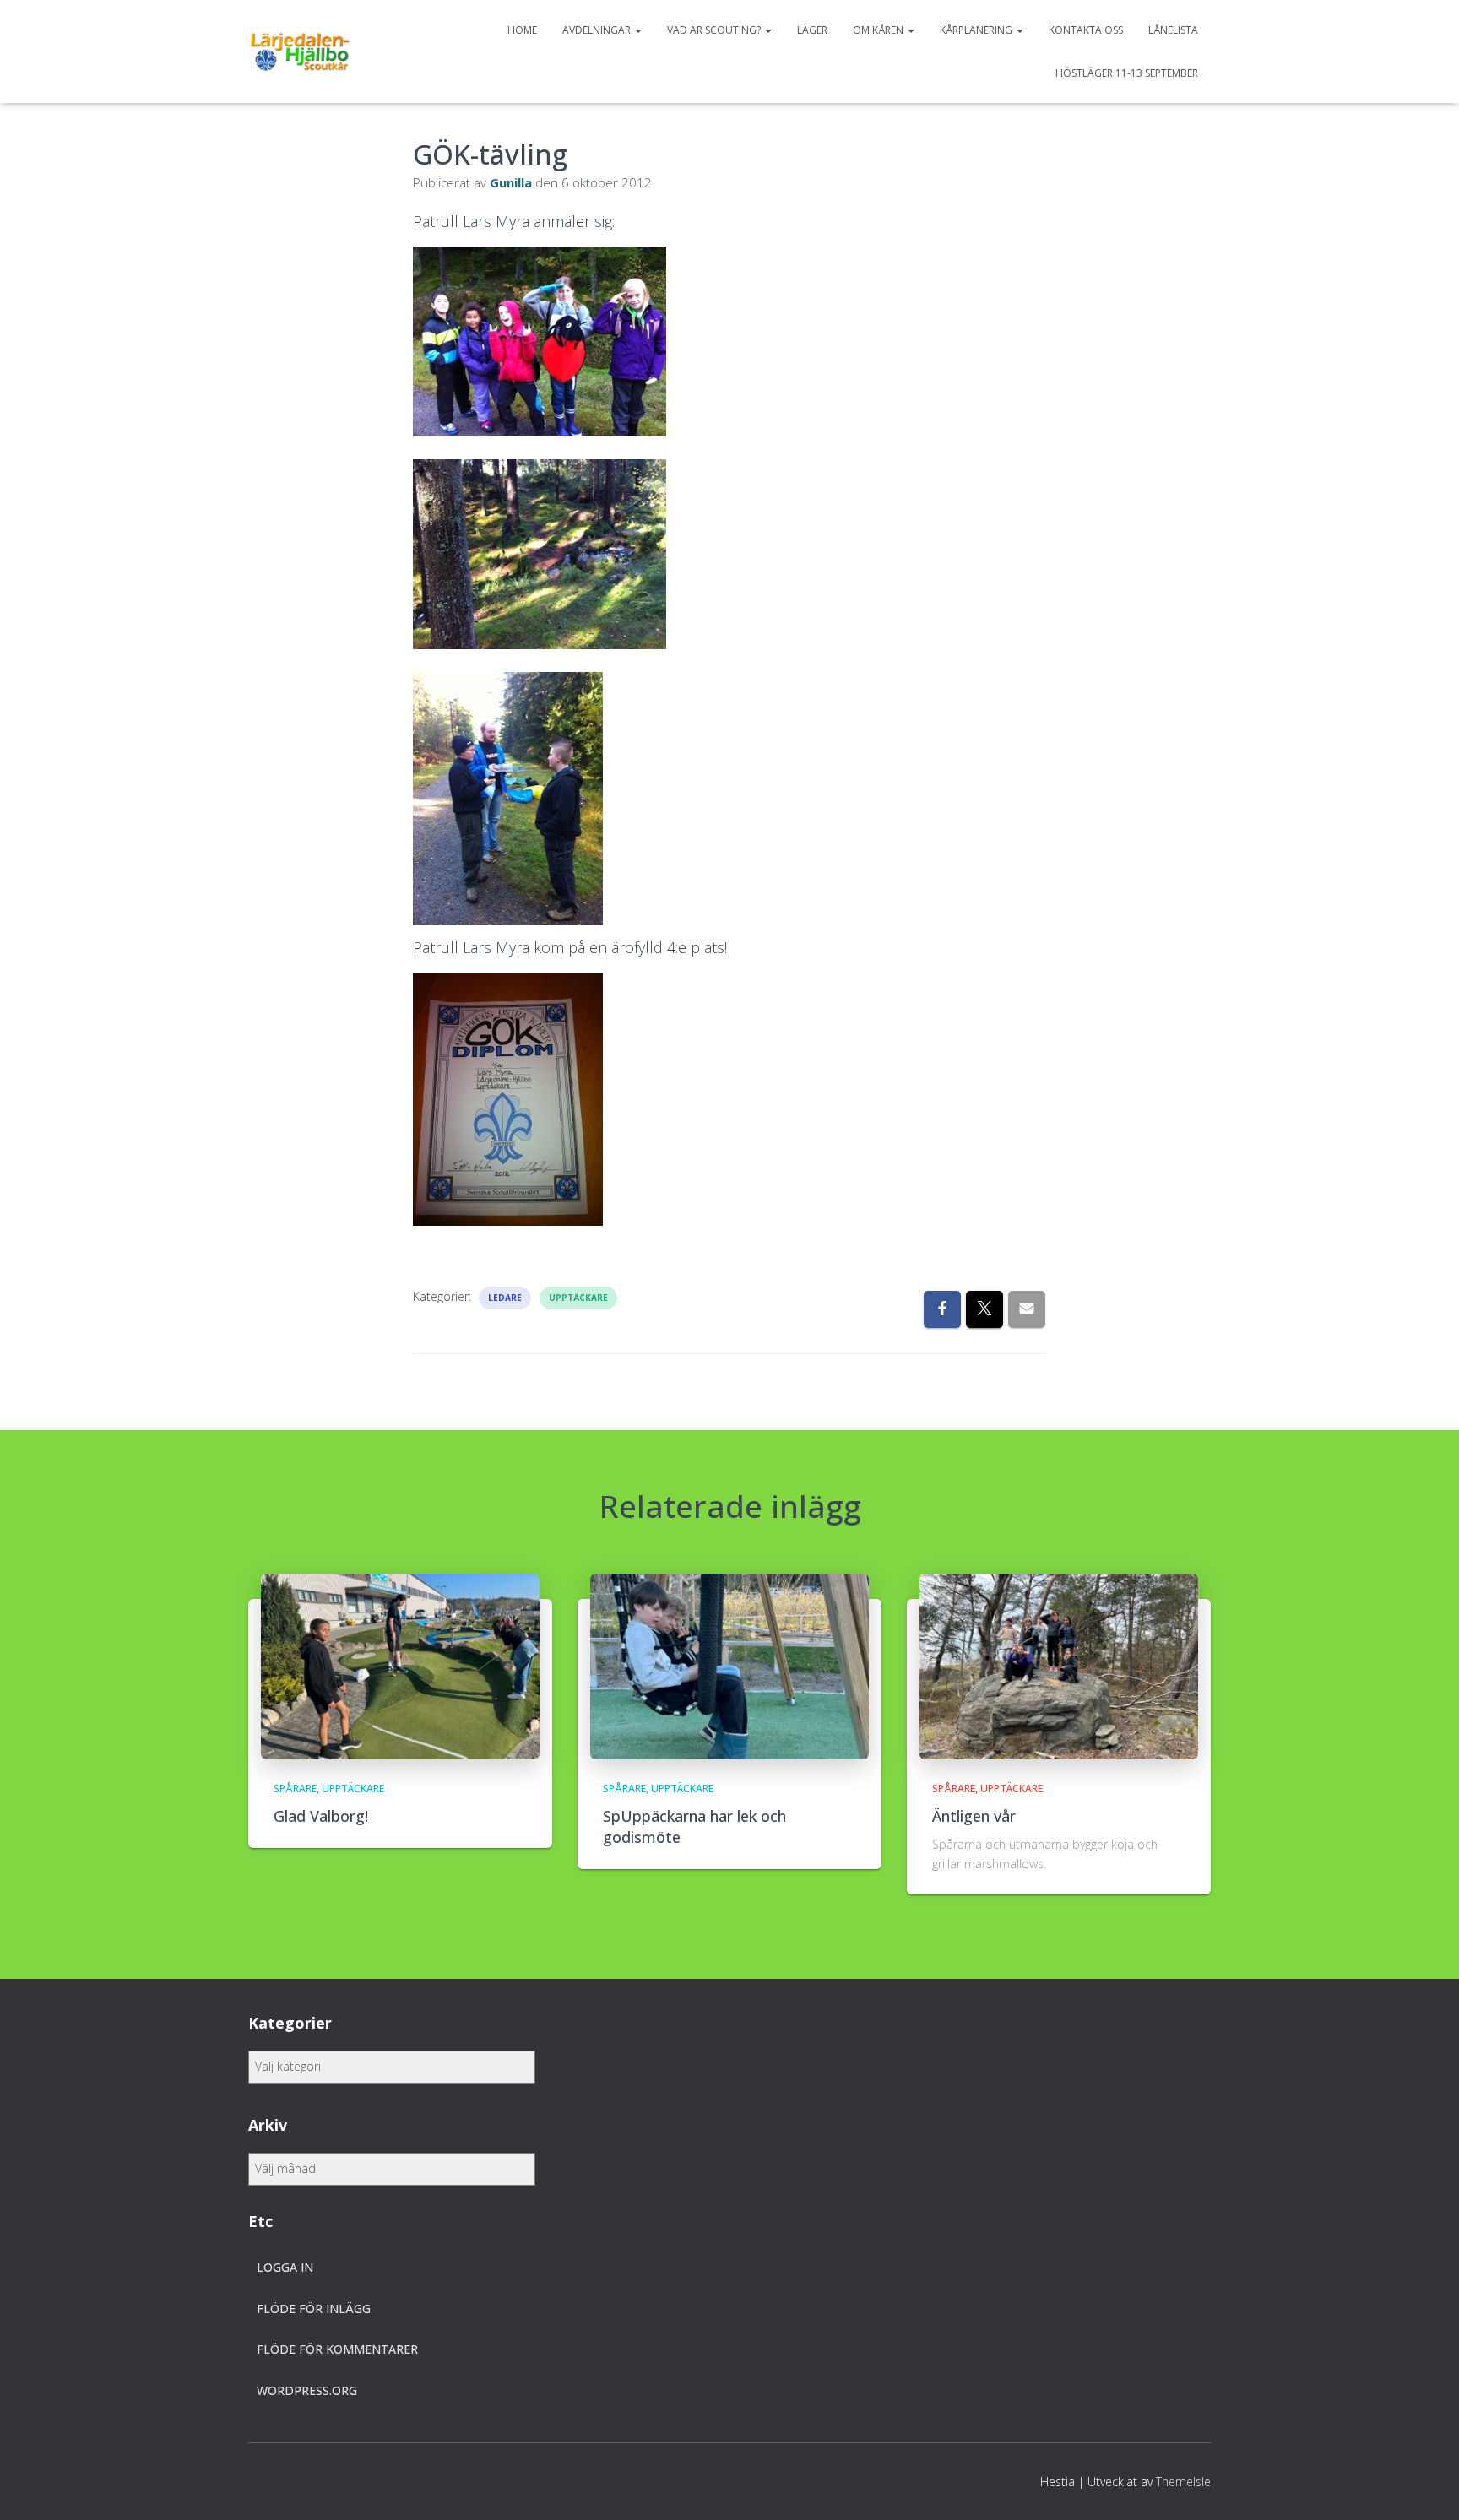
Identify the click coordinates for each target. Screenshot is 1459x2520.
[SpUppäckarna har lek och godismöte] (729, 1665)
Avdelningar (598, 30)
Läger (812, 30)
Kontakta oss (1086, 30)
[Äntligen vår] (1059, 1665)
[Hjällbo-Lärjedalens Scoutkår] (300, 51)
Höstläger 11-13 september (1127, 73)
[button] (637, 30)
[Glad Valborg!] (400, 1665)
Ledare (505, 1298)
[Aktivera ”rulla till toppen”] (1426, 2486)
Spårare (295, 1788)
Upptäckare (578, 1298)
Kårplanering (977, 30)
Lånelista (1173, 30)
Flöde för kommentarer (337, 2349)
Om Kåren (879, 30)
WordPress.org (307, 2390)
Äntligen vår (974, 1816)
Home (522, 30)
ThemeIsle (1183, 2482)
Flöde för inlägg (314, 2309)
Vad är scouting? (715, 30)
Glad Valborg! (321, 1816)
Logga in (285, 2267)
